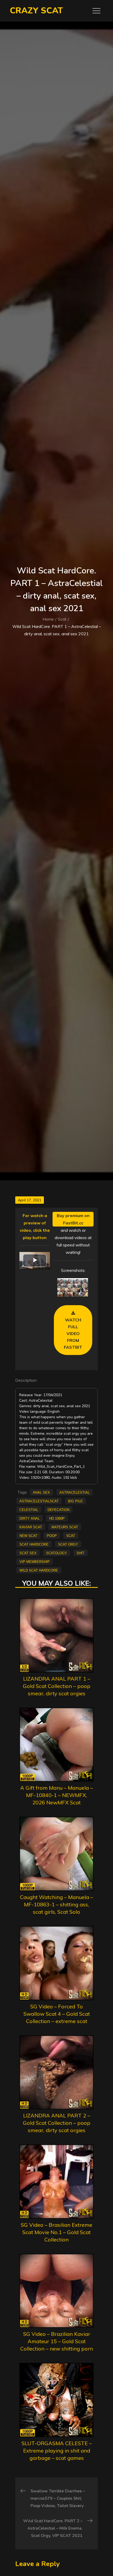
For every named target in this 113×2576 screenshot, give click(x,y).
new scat (28, 1535)
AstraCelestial (75, 1492)
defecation (58, 1509)
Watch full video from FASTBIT (73, 1333)
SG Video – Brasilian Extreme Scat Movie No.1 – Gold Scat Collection (56, 2232)
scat (71, 1535)
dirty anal (30, 1518)
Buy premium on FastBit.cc (73, 1219)
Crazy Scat (36, 11)
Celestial (29, 1509)
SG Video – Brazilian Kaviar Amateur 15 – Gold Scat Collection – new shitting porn (57, 2341)
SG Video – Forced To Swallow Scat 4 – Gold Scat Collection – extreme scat (57, 2014)
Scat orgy (68, 1544)
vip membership (35, 1561)
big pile (75, 1501)
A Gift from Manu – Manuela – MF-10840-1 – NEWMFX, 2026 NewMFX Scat (56, 1795)
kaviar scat (31, 1527)
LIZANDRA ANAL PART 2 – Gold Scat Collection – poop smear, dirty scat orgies (57, 2123)
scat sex (28, 1553)
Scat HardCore (34, 1544)
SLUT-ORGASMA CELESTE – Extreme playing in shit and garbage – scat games (57, 2451)
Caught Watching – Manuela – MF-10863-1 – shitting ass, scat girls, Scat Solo (56, 1904)
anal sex (41, 1492)
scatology (56, 1553)
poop (52, 1535)
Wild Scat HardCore (39, 1570)
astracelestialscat (39, 1501)
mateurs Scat (65, 1527)
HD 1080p (57, 1518)
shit (80, 1553)
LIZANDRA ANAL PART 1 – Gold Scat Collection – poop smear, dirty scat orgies (57, 1686)
